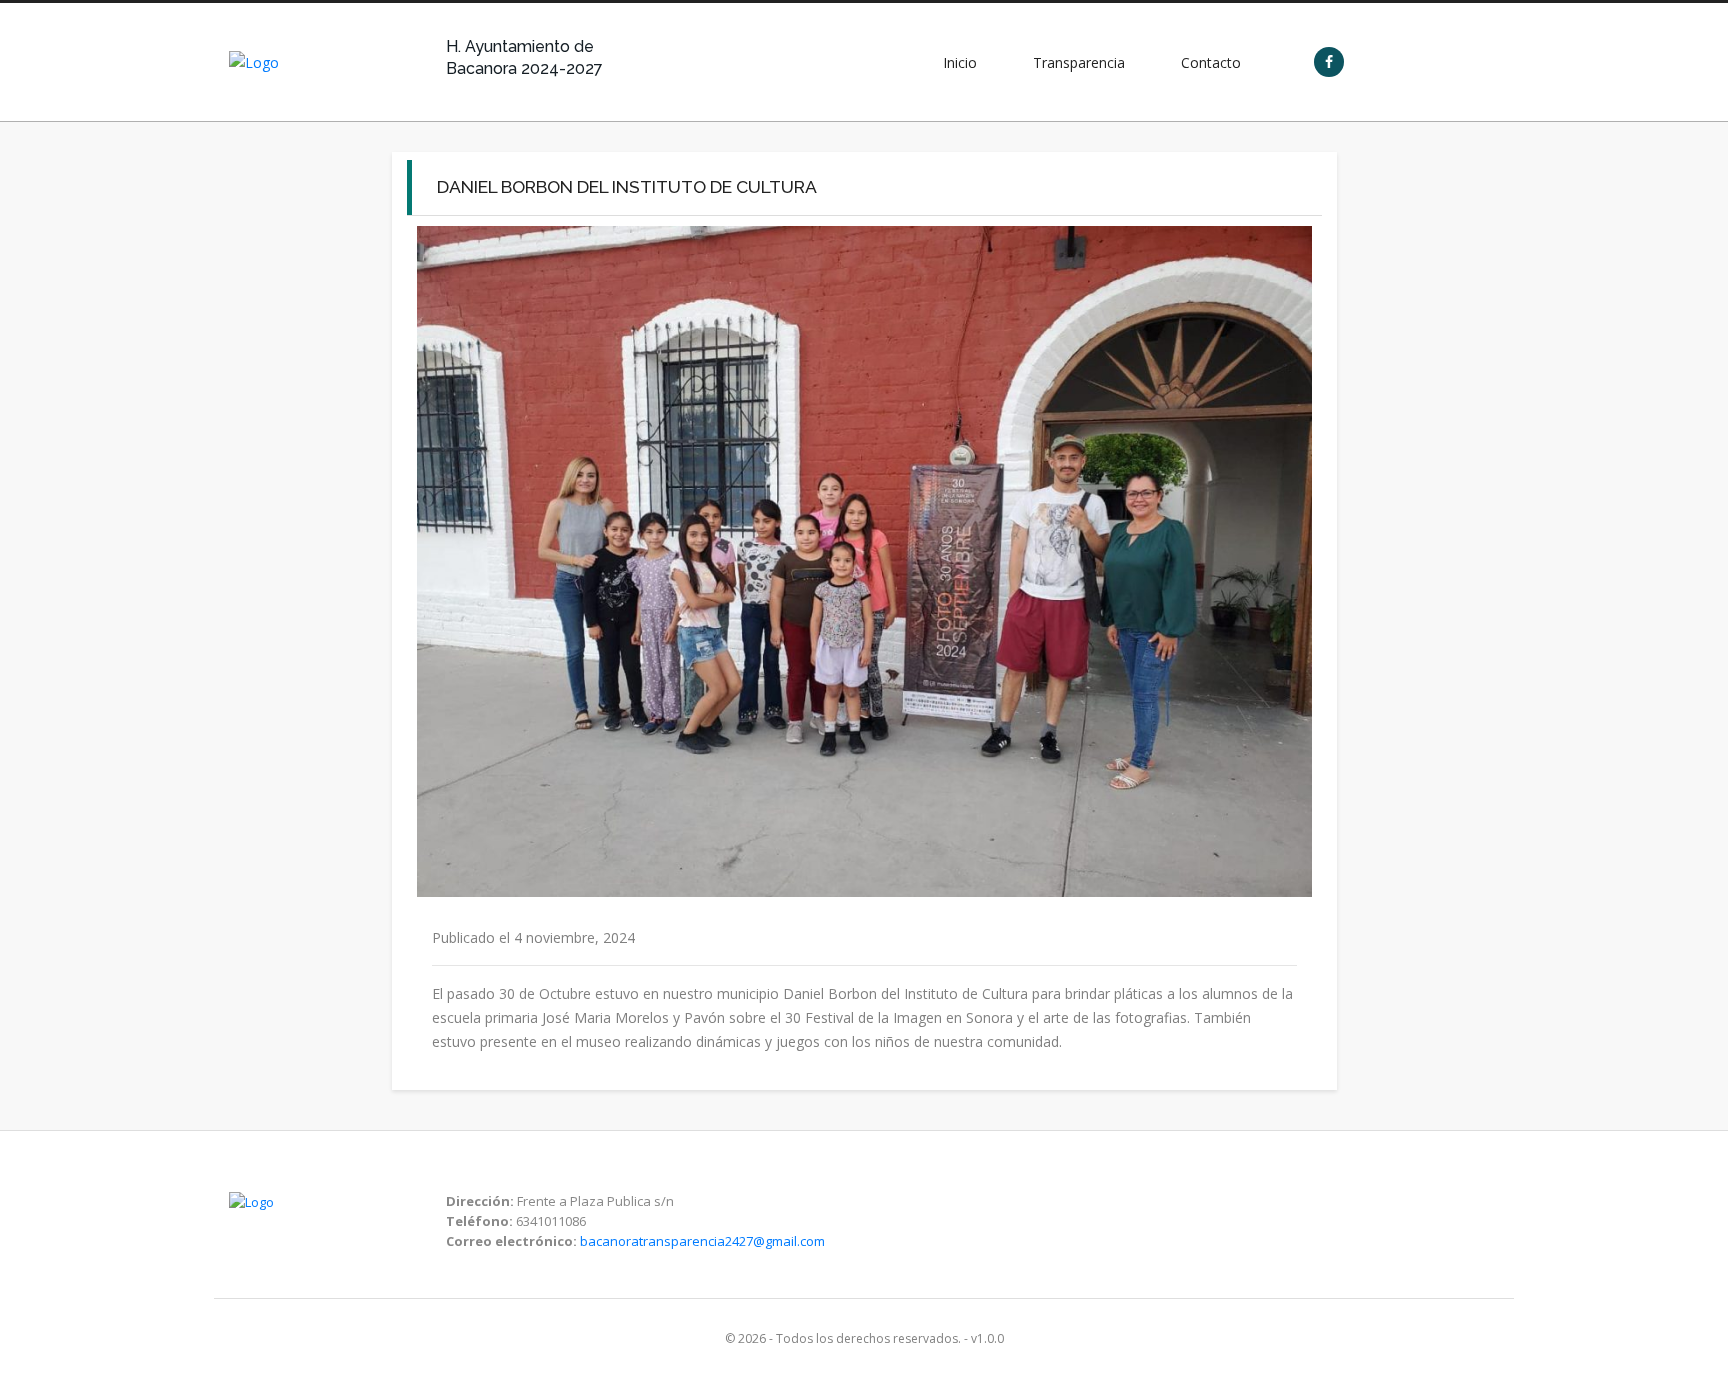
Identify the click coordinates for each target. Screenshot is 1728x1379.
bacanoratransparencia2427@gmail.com (702, 1241)
